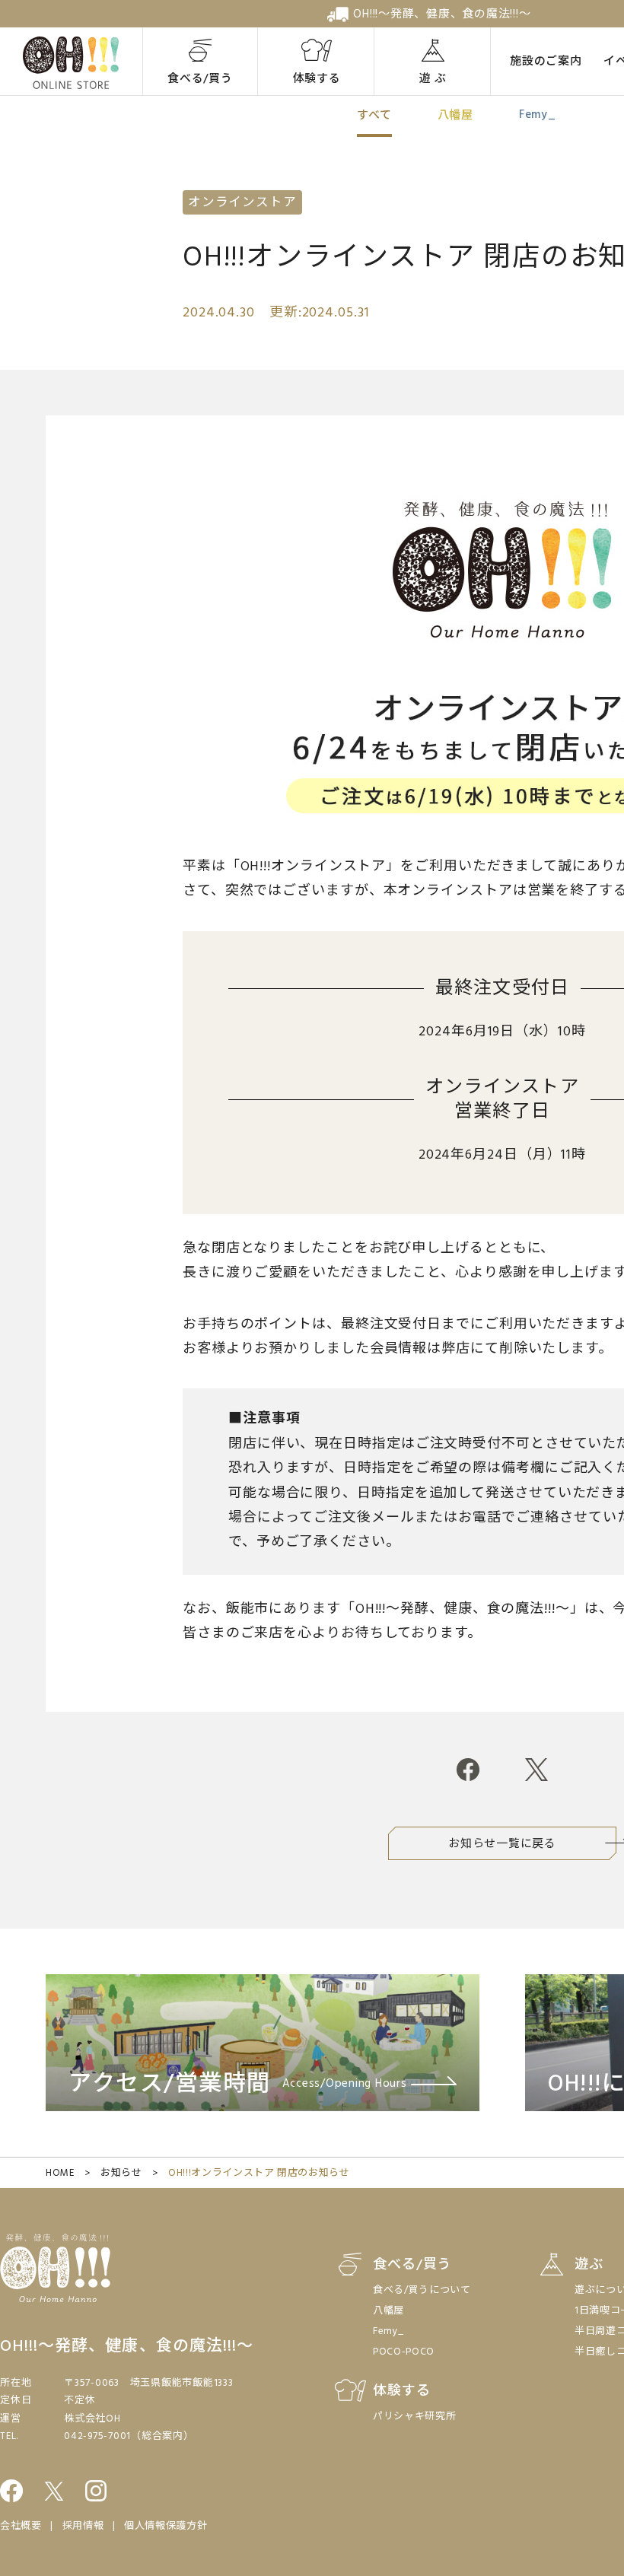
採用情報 (83, 2526)
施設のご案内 (546, 62)
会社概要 (21, 2526)
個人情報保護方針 (166, 2526)
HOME (60, 2173)
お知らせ (121, 2173)
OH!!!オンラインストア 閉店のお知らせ (259, 2173)
